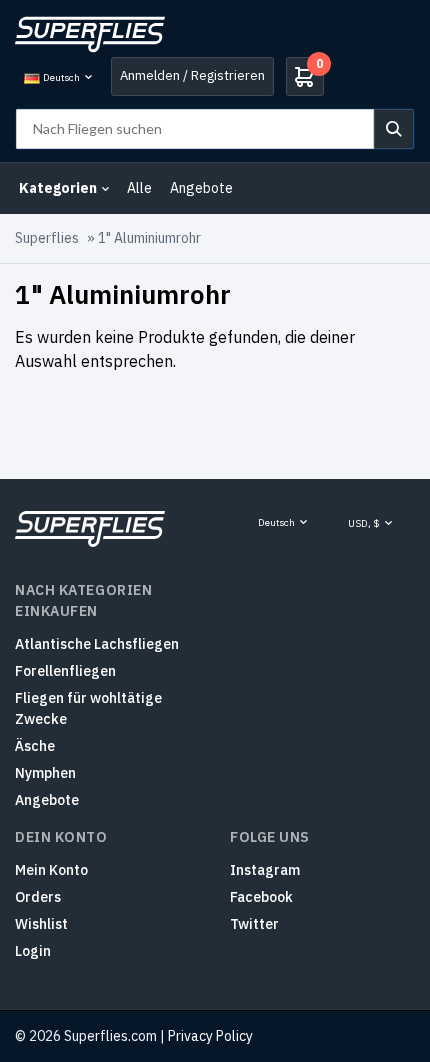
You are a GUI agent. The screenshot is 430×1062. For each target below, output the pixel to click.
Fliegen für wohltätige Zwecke (88, 708)
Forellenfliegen (65, 671)
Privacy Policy (210, 1036)
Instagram (265, 870)
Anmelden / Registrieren (192, 75)
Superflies (47, 238)
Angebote (201, 188)
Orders (38, 897)
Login (33, 951)
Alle (139, 188)
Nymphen (45, 773)
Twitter (254, 924)
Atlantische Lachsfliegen (97, 644)
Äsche (35, 746)
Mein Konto (51, 870)
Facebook (261, 897)
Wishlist (41, 924)
